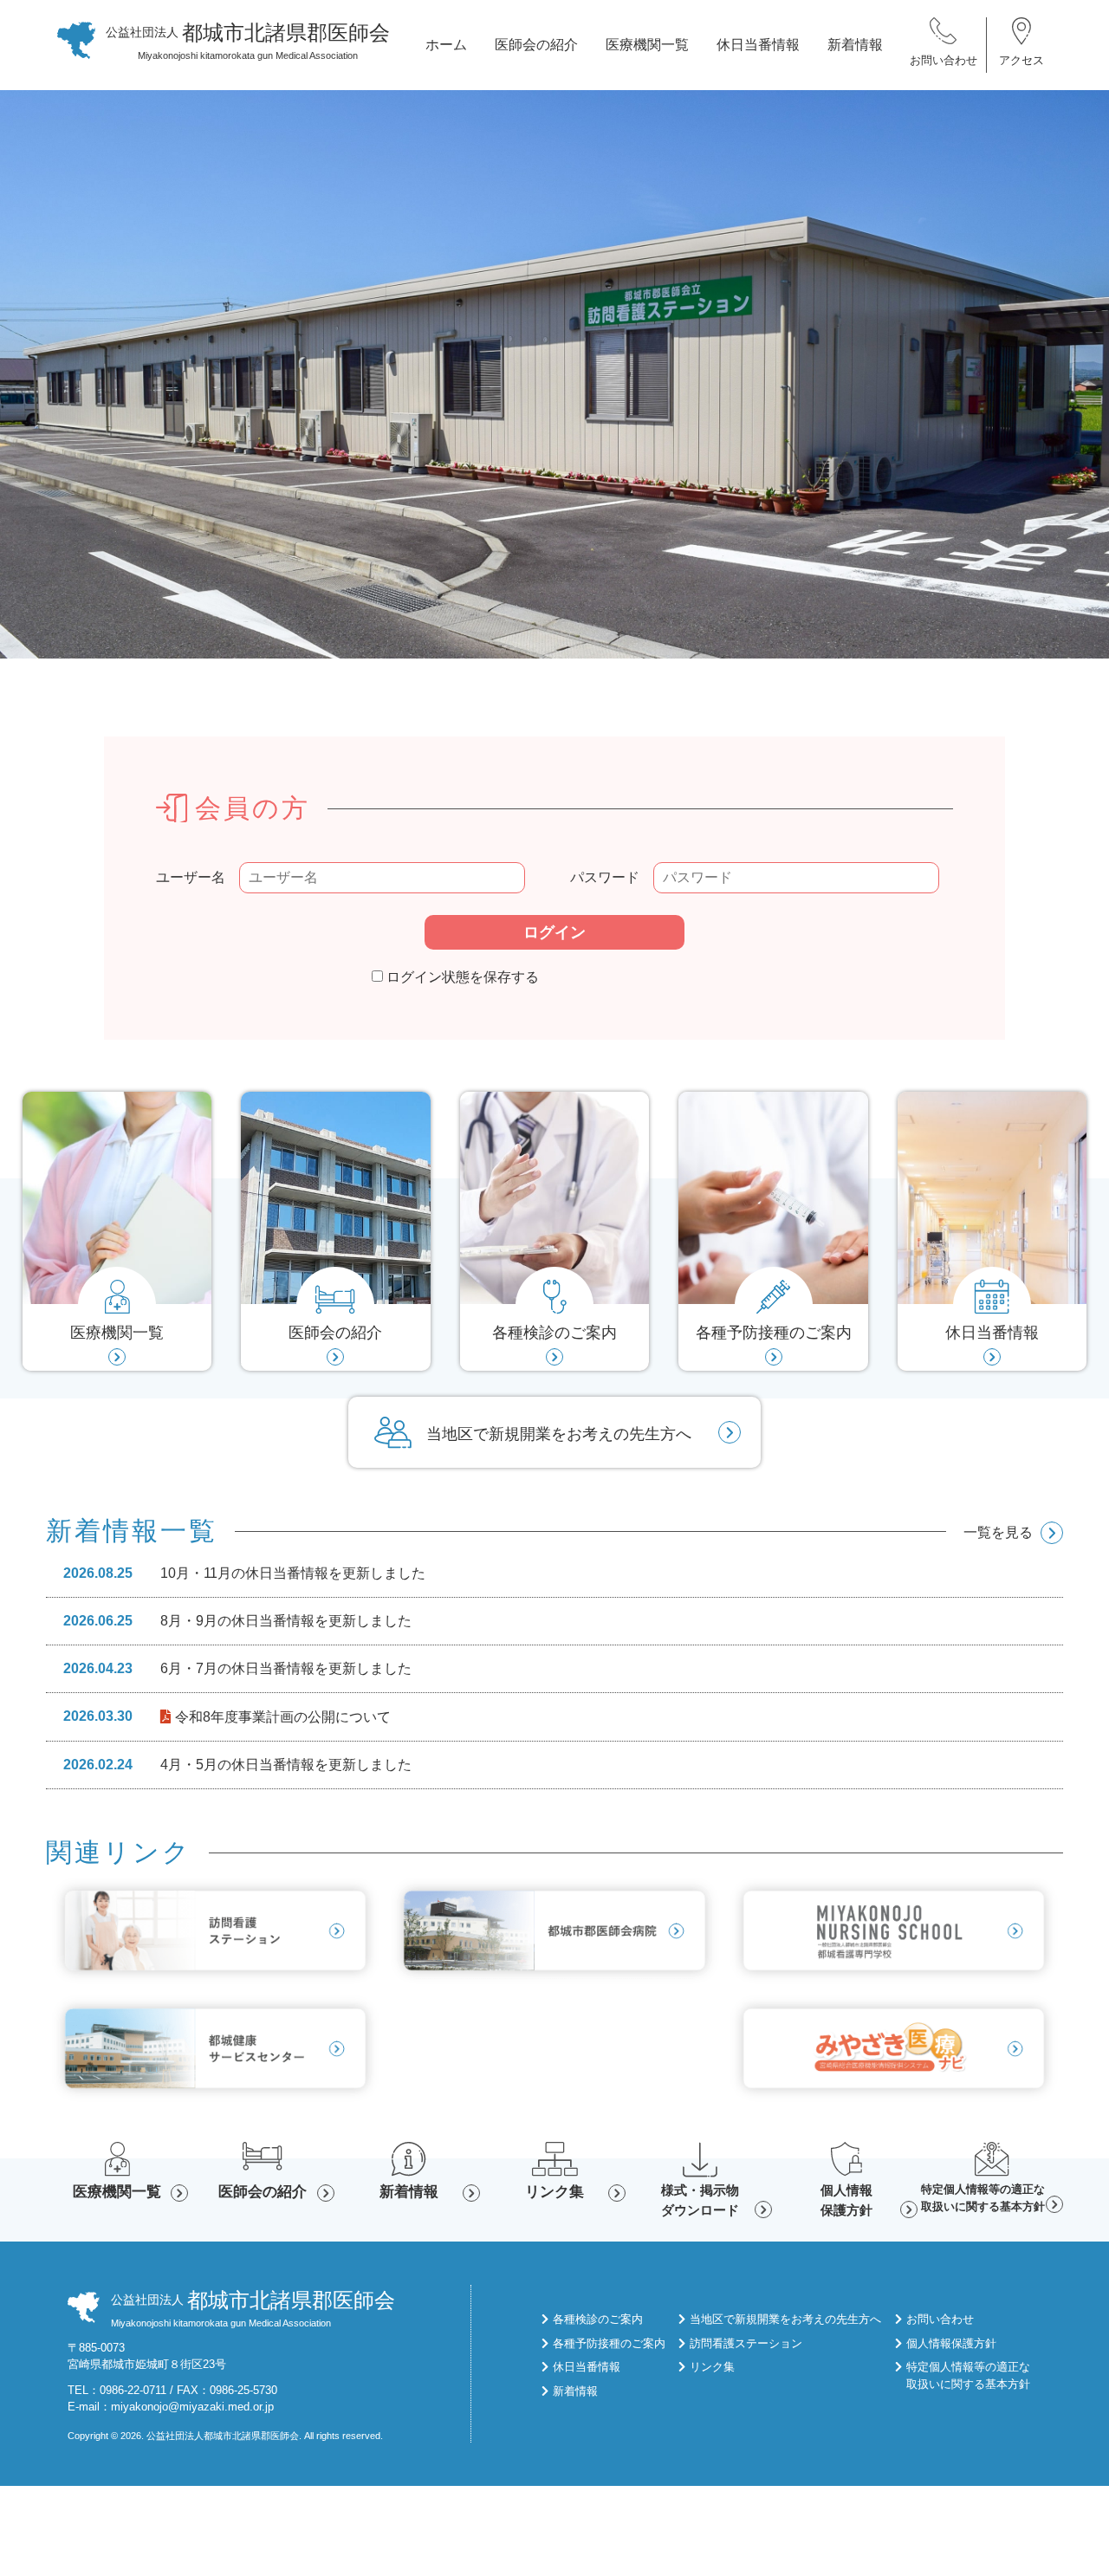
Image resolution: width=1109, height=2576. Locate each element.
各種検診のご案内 (598, 2319)
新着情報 (855, 45)
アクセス (1021, 60)
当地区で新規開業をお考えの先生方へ (559, 1434)
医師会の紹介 (536, 45)
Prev (21, 383)
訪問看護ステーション (746, 2343)
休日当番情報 (758, 45)
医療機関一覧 (647, 45)
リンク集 (554, 2192)
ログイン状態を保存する (461, 977)
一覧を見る (998, 1532)
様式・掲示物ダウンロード (700, 2200)
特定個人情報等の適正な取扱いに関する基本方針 (983, 2198)
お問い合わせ (944, 60)
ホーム (446, 45)
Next (1088, 383)
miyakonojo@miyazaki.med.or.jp (192, 2407)
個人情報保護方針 (846, 2200)
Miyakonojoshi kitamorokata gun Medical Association (248, 41)
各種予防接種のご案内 (609, 2343)
